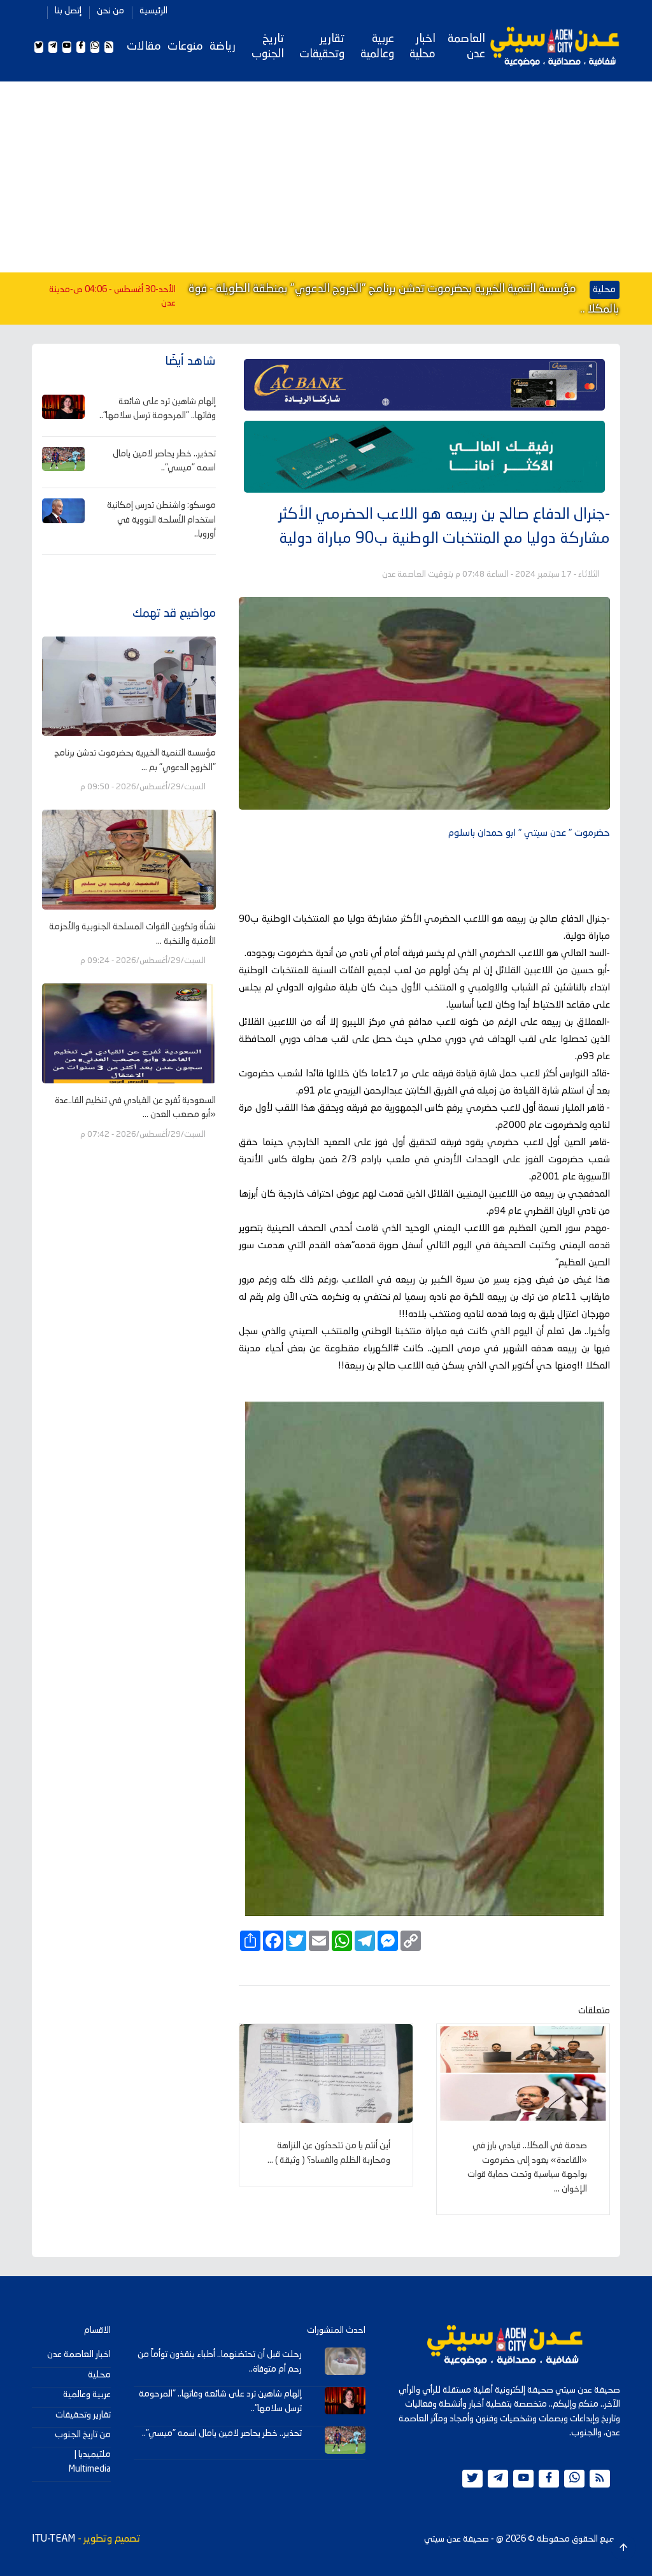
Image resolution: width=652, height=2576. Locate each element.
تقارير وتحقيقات (322, 46)
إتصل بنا (68, 11)
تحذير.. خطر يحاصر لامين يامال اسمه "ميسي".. (222, 2433)
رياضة (223, 46)
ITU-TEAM (53, 2539)
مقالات (144, 46)
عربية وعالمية (377, 46)
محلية (99, 2375)
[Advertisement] (326, 177)
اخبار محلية (422, 46)
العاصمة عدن (466, 46)
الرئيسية (153, 11)
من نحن (110, 11)
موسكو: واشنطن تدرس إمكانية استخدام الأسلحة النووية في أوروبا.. (161, 520)
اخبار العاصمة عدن (79, 2354)
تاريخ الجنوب (268, 46)
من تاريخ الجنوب (83, 2435)
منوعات (185, 46)
